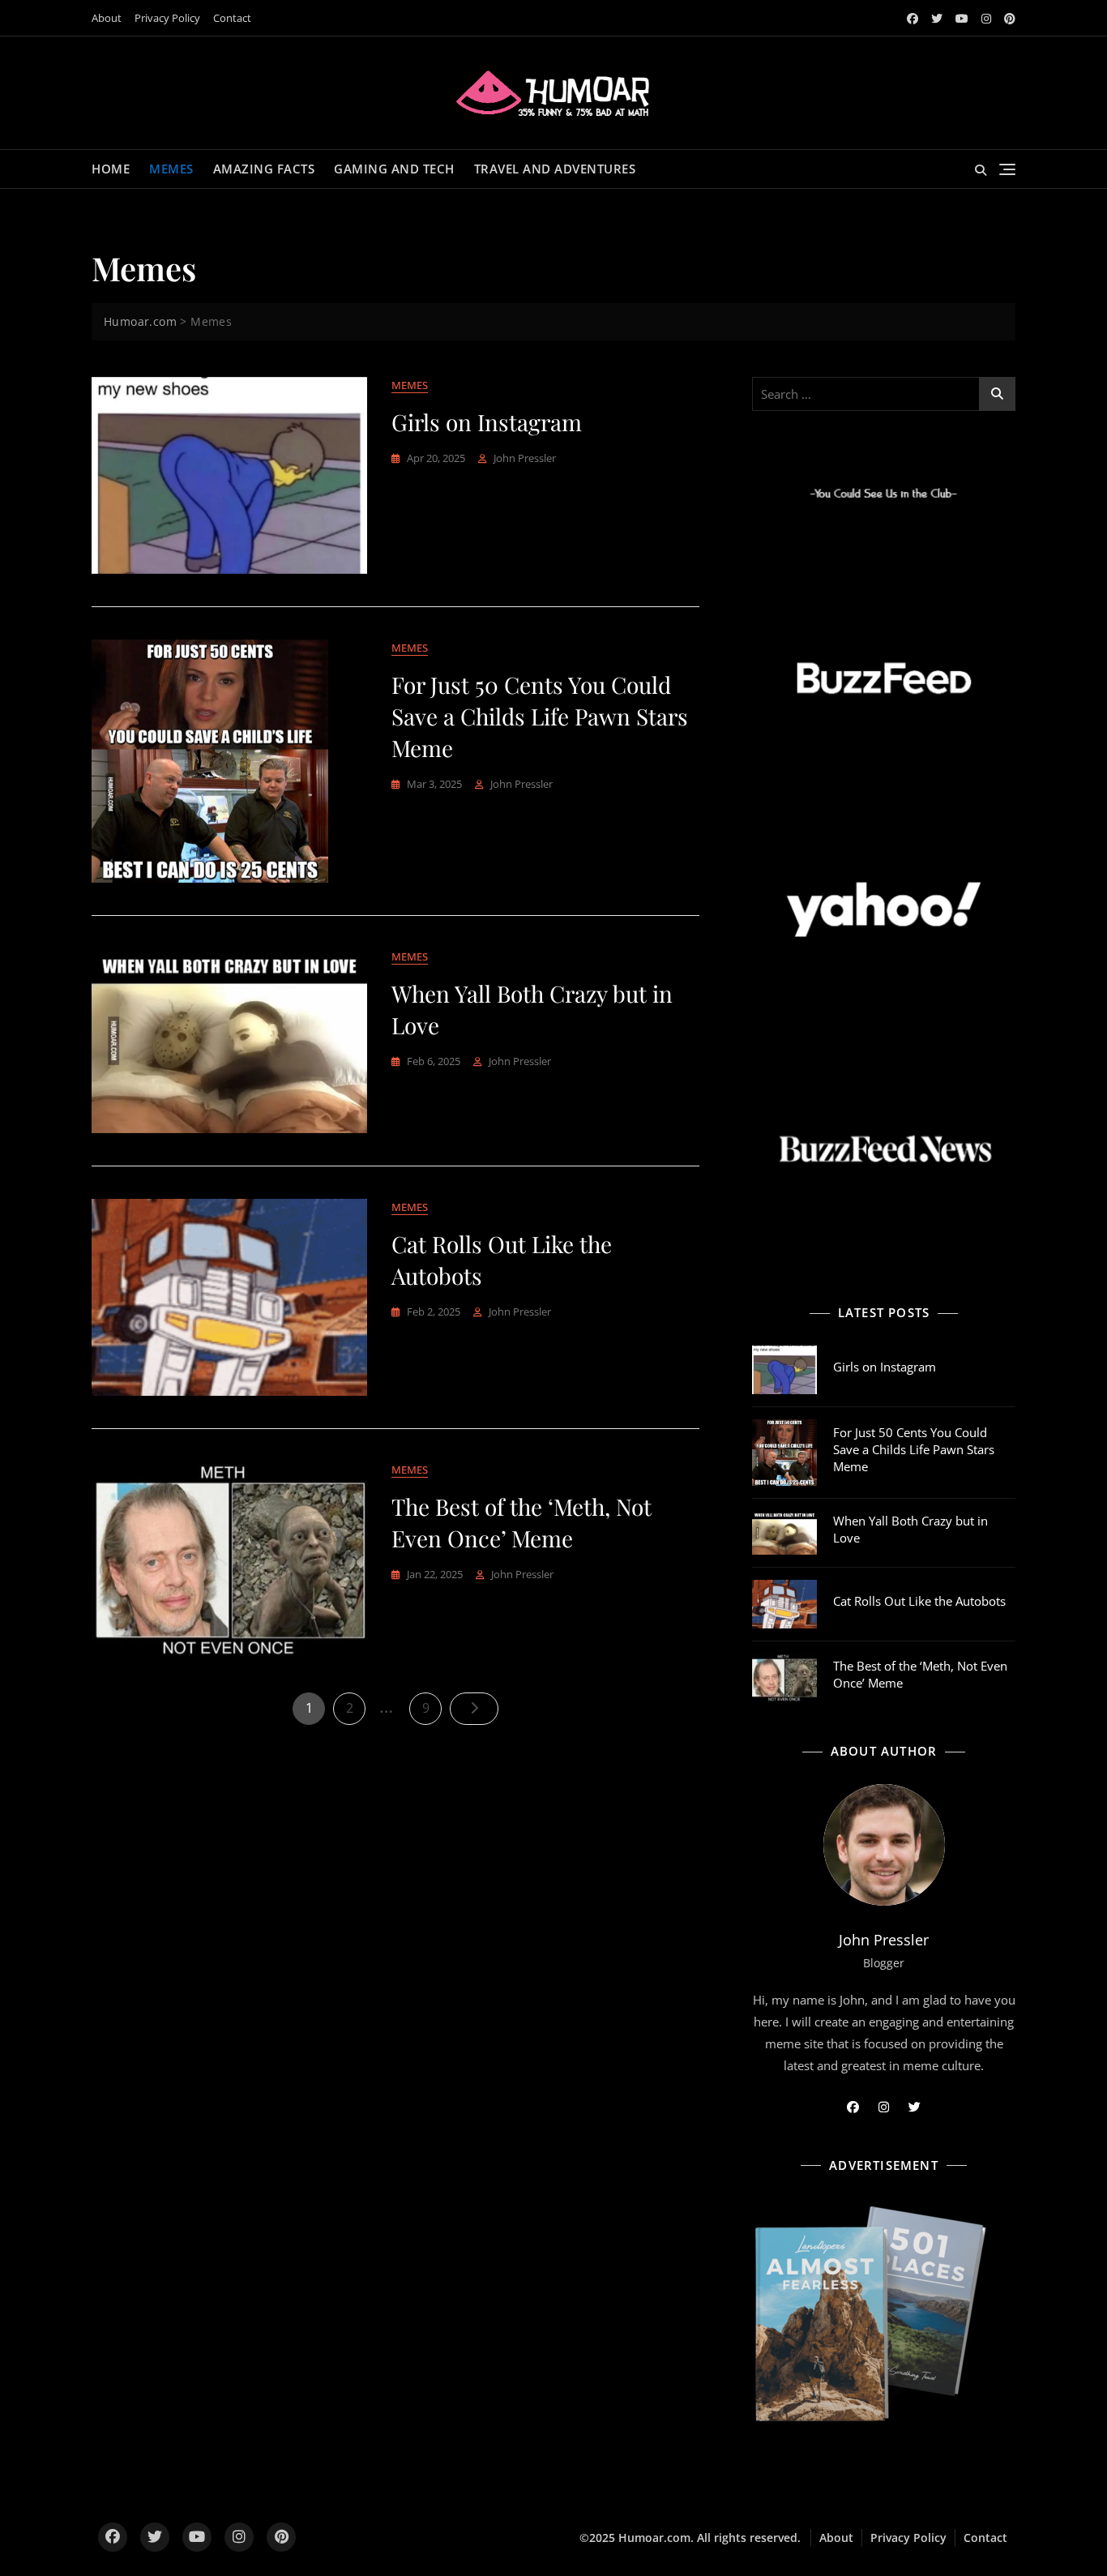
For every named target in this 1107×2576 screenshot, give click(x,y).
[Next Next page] (474, 1709)
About (107, 18)
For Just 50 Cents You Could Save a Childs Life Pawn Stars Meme (540, 716)
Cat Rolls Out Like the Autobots (919, 1601)
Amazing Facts (264, 169)
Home (111, 169)
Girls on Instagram (487, 422)
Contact (232, 18)
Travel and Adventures (555, 169)
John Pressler (525, 458)
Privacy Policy (167, 18)
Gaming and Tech (394, 169)
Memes (171, 169)
